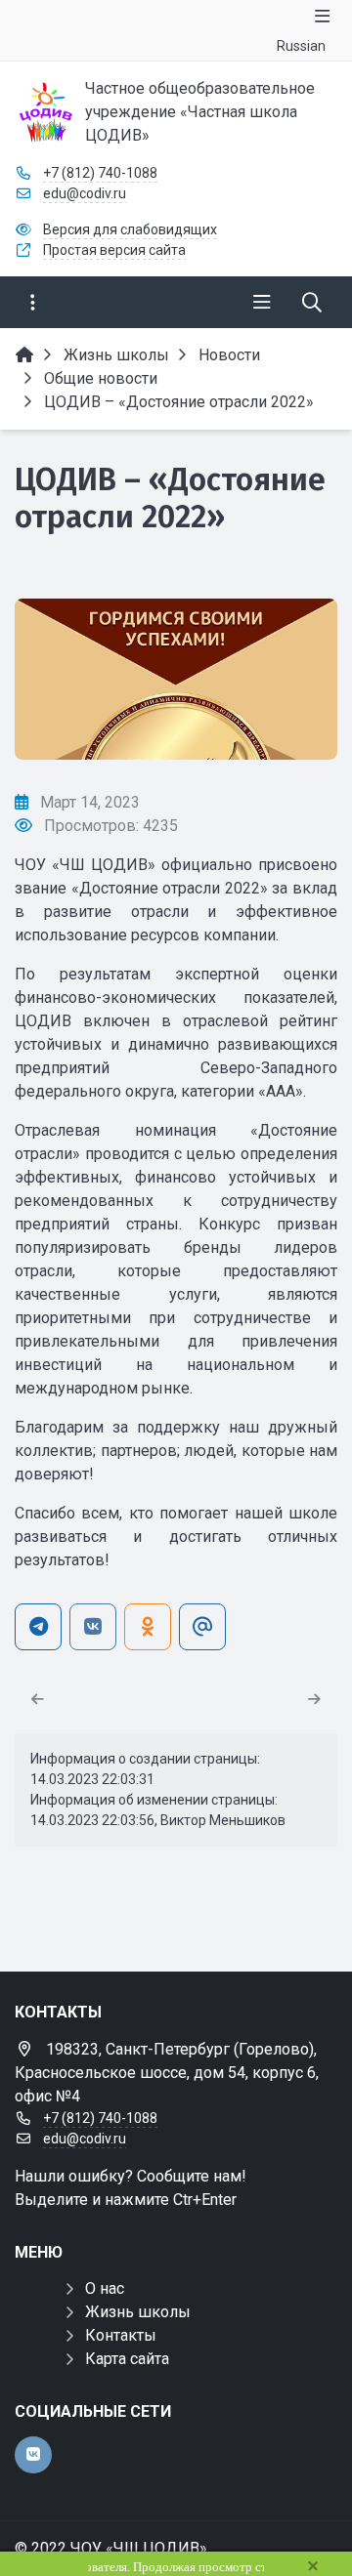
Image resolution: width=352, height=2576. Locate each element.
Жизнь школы (138, 2312)
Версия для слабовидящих (130, 229)
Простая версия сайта (114, 250)
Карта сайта (127, 2359)
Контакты (121, 2335)
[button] (290, 679)
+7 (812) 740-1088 (100, 173)
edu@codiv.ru (85, 193)
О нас (105, 2288)
